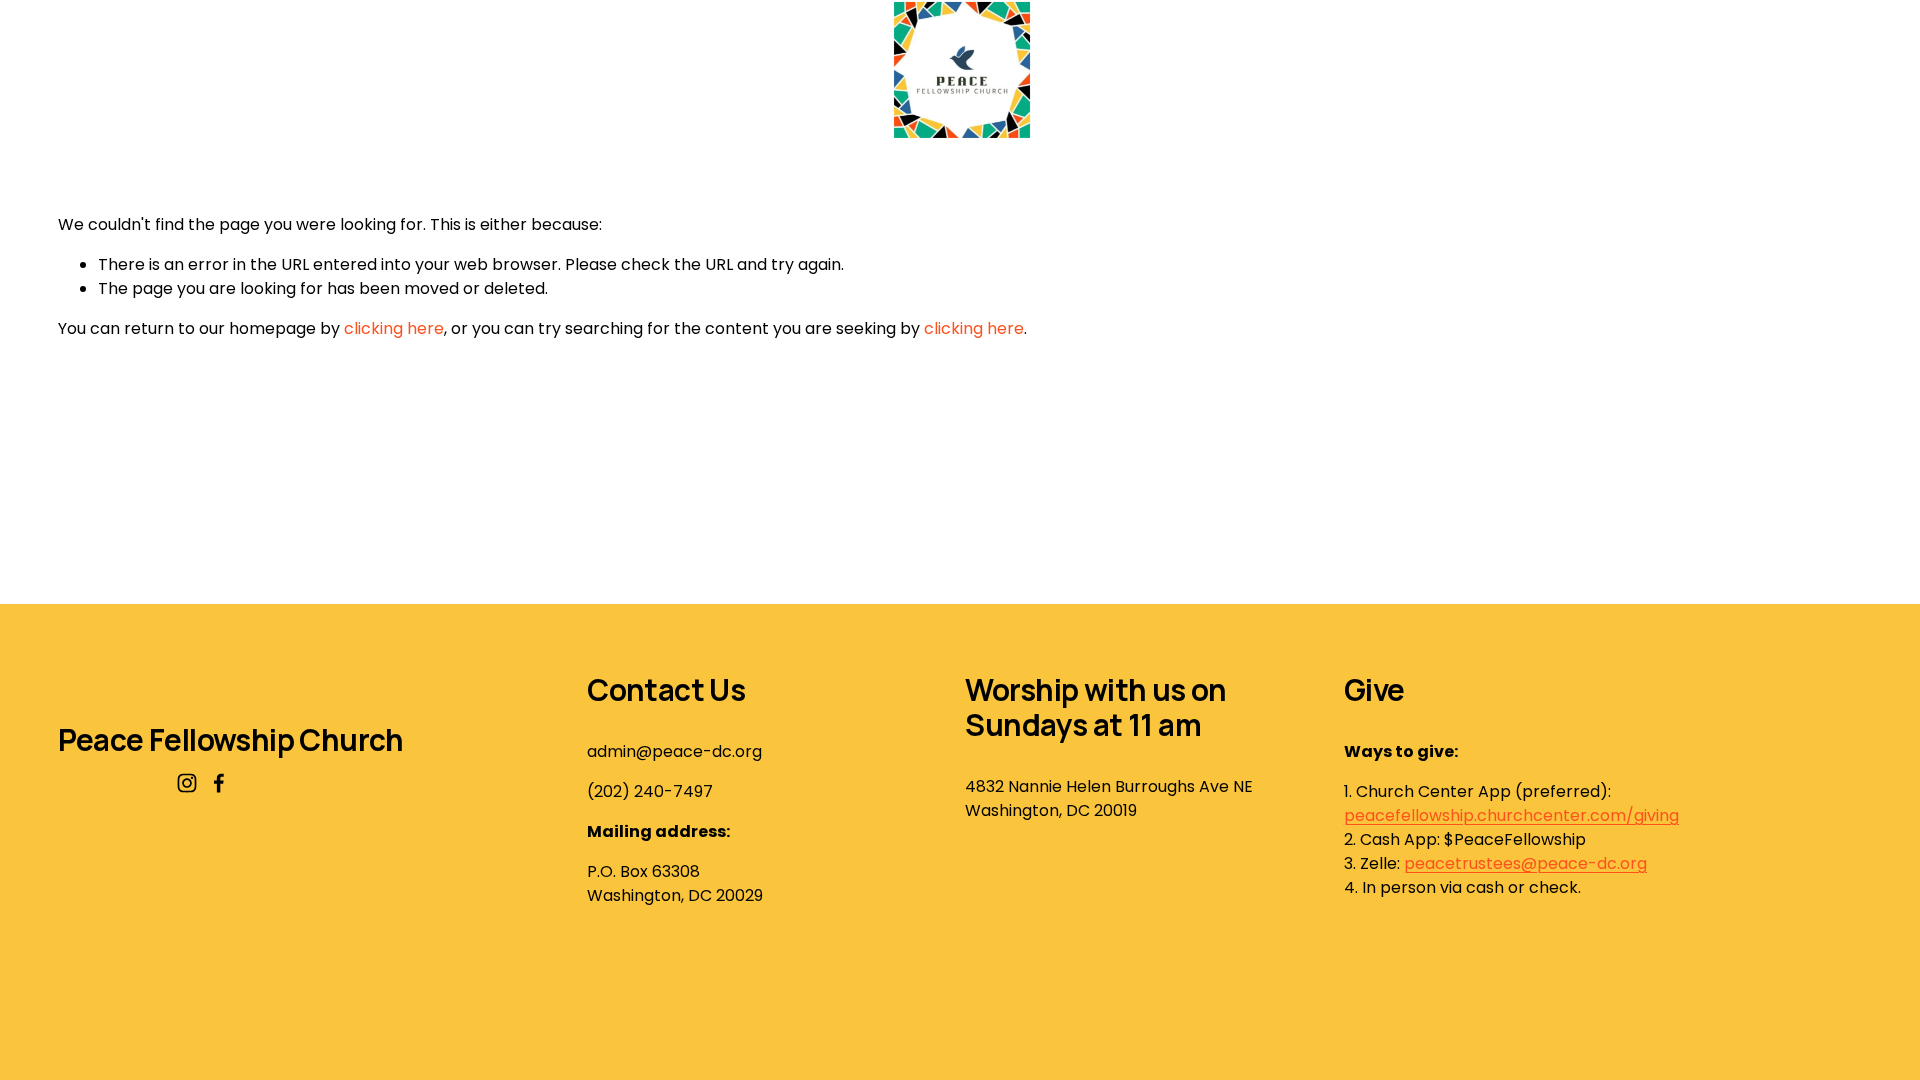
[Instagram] (187, 783)
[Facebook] (219, 783)
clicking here (394, 328)
